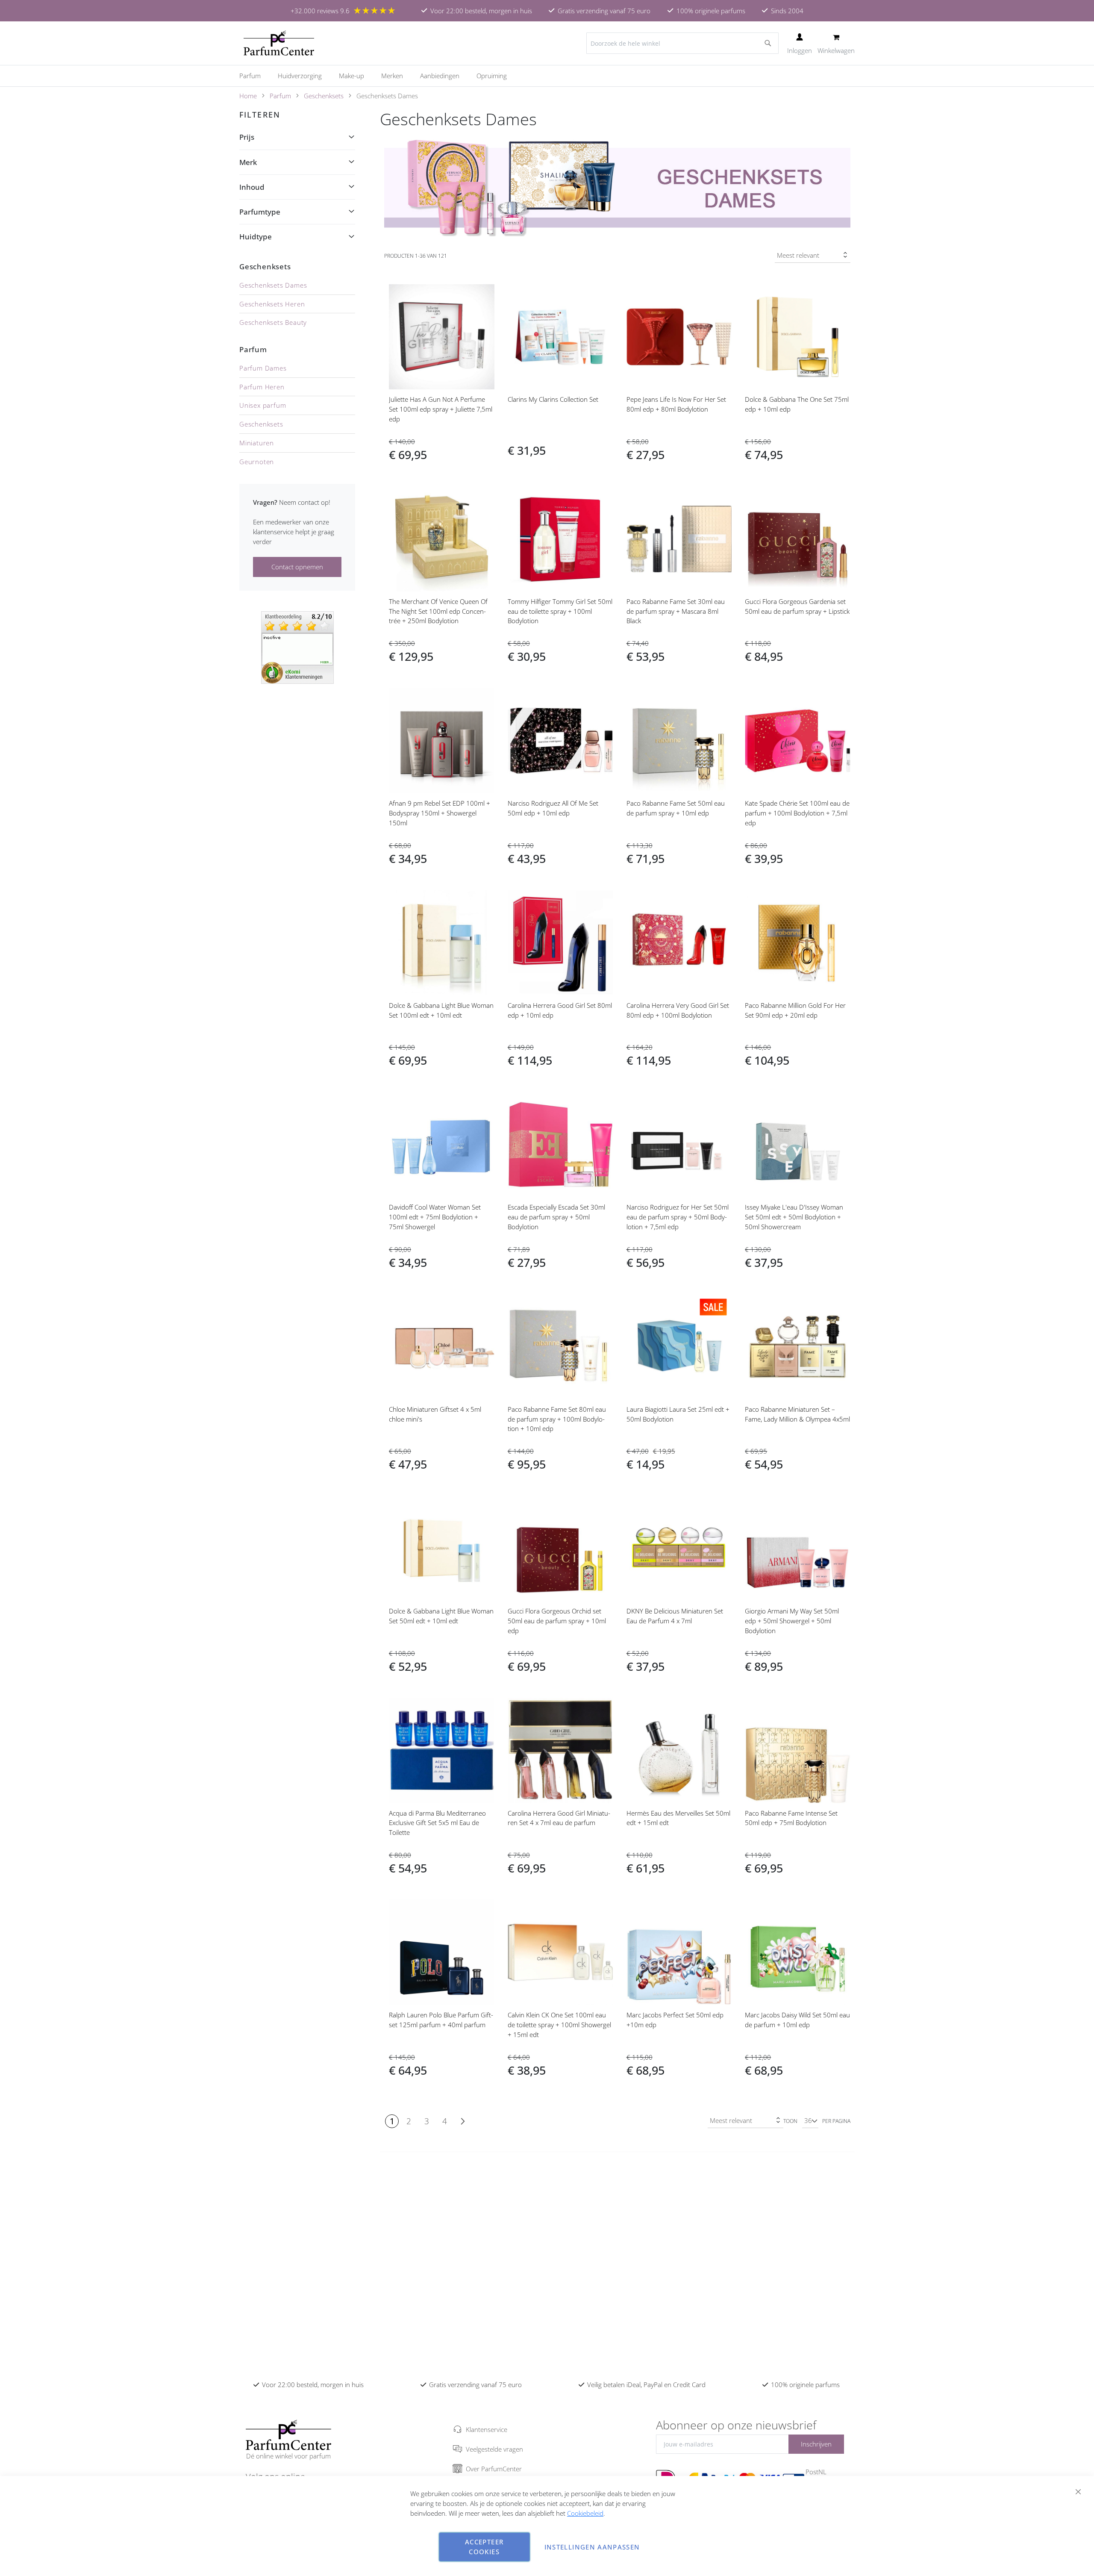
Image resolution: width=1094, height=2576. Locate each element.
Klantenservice (487, 2429)
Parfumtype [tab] (260, 212)
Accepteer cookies (484, 2547)
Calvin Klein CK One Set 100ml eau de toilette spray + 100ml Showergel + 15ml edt (559, 2025)
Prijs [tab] (247, 137)
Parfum (280, 96)
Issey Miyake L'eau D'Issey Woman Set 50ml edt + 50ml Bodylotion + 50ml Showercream (794, 1217)
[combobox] (682, 43)
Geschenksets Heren (272, 304)
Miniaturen (257, 443)
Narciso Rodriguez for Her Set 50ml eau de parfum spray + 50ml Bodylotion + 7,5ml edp (678, 1217)
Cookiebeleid (585, 2513)
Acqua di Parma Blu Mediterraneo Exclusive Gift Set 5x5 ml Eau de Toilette (437, 1823)
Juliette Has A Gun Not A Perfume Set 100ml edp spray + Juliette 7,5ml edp (441, 409)
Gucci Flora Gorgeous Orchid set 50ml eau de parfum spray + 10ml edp (557, 1621)
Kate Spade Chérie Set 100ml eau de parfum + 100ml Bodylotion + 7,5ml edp (797, 813)
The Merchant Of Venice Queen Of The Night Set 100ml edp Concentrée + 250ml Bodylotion (438, 611)
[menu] (547, 76)
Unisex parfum (263, 405)
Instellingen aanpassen (592, 2547)
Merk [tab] (248, 162)
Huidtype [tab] (256, 237)
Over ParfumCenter (494, 2469)
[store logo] (279, 43)
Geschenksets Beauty (273, 322)
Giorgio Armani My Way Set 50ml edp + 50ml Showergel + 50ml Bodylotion (792, 1621)
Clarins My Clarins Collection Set (553, 399)
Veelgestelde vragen (494, 2449)
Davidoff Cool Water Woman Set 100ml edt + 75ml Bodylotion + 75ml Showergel (435, 1217)
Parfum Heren (262, 387)
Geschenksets (324, 96)
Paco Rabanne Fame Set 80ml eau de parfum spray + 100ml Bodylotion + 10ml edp (557, 1419)
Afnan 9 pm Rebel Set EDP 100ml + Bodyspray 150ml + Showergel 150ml (440, 813)
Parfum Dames (263, 368)
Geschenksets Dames (273, 285)
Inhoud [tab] (252, 187)
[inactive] (297, 647)
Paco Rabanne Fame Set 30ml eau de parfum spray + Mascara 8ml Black (676, 611)
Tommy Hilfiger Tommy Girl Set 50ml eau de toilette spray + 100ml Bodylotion (560, 611)
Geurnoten (257, 462)
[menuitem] (254, 76)
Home (248, 96)
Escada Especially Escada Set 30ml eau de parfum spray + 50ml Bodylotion (556, 1217)
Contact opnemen (297, 567)
